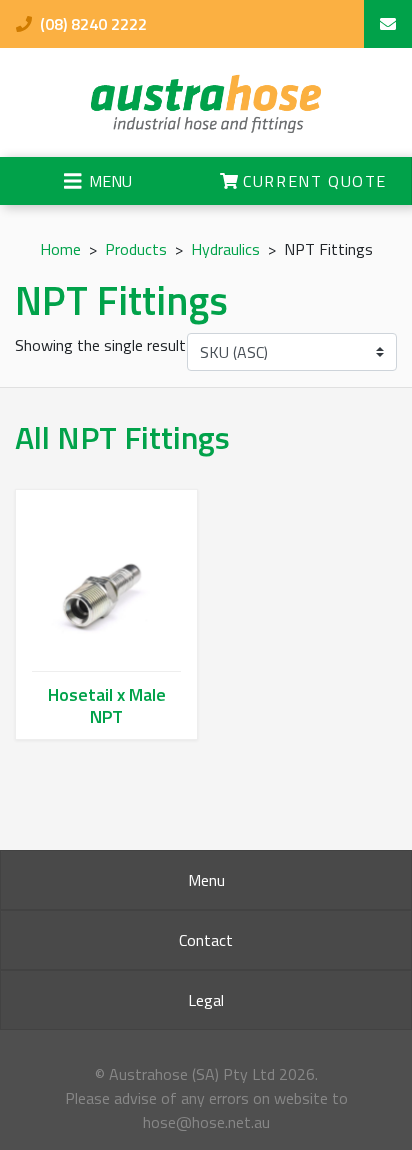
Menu (206, 880)
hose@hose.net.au (206, 1122)
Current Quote (312, 181)
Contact (206, 940)
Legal (206, 1000)
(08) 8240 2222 (91, 24)
